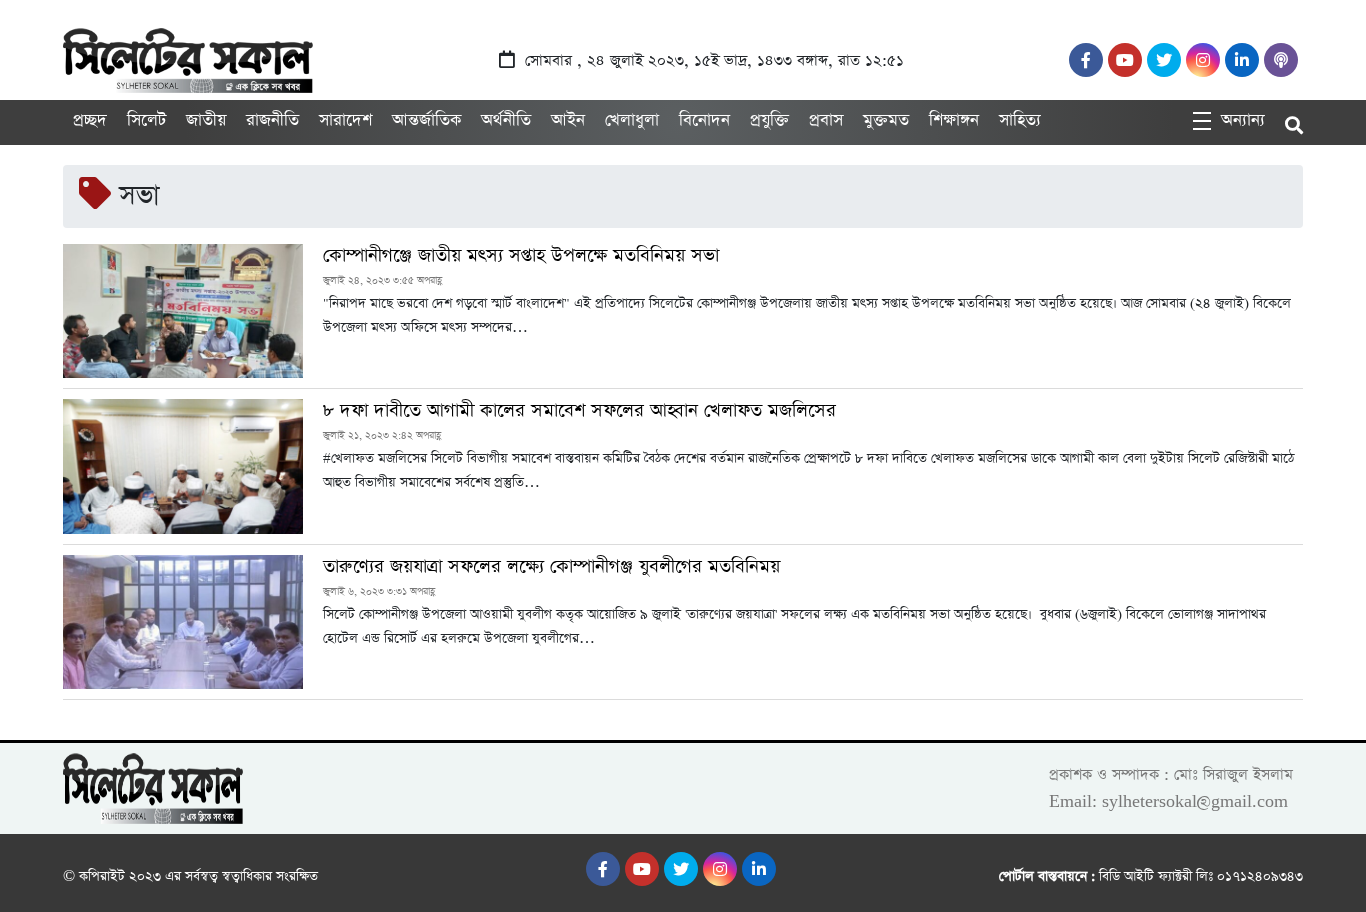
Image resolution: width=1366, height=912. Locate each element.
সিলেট (146, 120)
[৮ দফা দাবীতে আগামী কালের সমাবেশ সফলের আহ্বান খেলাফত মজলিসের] (183, 466)
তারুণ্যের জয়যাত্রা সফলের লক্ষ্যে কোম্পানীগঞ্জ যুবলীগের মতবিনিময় (551, 567)
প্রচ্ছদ (90, 120)
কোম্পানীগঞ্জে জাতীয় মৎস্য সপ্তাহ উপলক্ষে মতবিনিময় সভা (521, 256)
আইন (568, 120)
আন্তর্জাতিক (426, 120)
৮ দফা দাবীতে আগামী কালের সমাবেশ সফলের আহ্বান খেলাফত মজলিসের (582, 411)
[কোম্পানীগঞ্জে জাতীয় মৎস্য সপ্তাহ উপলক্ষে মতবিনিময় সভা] (183, 311)
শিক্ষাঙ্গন (954, 120)
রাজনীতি (272, 120)
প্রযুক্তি (769, 120)
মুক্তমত (886, 120)
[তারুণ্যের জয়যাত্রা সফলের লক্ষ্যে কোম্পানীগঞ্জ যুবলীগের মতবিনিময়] (183, 622)
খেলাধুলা (632, 120)
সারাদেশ (345, 120)
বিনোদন (704, 120)
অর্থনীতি (506, 120)
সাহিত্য (1020, 120)
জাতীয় (206, 120)
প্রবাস (826, 120)
